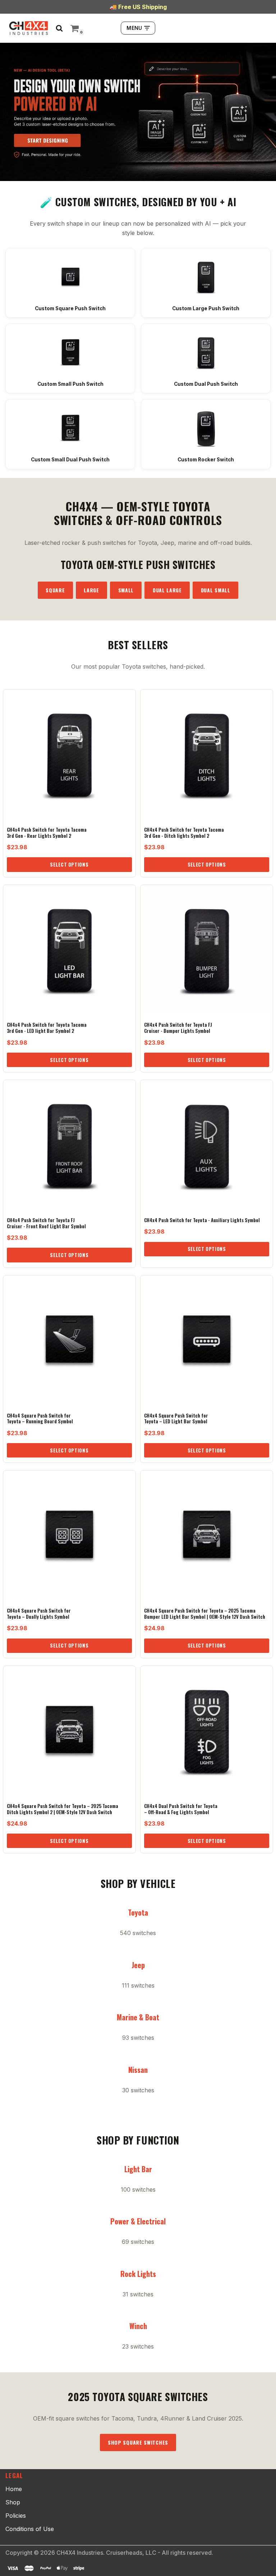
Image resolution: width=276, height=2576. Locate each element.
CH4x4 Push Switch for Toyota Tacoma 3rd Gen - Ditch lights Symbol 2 (184, 833)
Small (126, 590)
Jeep (138, 1965)
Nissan (138, 2070)
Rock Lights (138, 2274)
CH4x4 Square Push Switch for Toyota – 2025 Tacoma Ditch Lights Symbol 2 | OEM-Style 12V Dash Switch (63, 1809)
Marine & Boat (138, 2017)
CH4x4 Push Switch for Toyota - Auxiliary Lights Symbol (202, 1220)
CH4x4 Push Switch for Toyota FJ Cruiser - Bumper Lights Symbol (178, 1028)
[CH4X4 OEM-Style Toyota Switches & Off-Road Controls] (29, 28)
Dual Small (216, 590)
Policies (16, 2516)
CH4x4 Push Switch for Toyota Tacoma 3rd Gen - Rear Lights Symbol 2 (47, 833)
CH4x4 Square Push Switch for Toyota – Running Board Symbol (40, 1418)
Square (55, 590)
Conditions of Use (30, 2529)
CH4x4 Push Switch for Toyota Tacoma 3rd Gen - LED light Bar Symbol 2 (47, 1028)
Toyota (138, 1912)
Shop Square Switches (138, 2442)
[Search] (59, 28)
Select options (69, 864)
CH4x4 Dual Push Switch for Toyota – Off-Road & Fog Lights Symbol (181, 1809)
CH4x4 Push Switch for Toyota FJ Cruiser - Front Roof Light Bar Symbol (46, 1223)
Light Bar (138, 2169)
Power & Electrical (138, 2221)
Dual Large (167, 590)
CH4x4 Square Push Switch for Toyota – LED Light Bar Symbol (176, 1418)
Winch (138, 2326)
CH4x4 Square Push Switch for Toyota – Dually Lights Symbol (39, 1614)
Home (14, 2489)
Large (91, 590)
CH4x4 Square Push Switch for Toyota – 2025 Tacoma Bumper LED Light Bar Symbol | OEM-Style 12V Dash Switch (205, 1614)
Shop (13, 2502)
